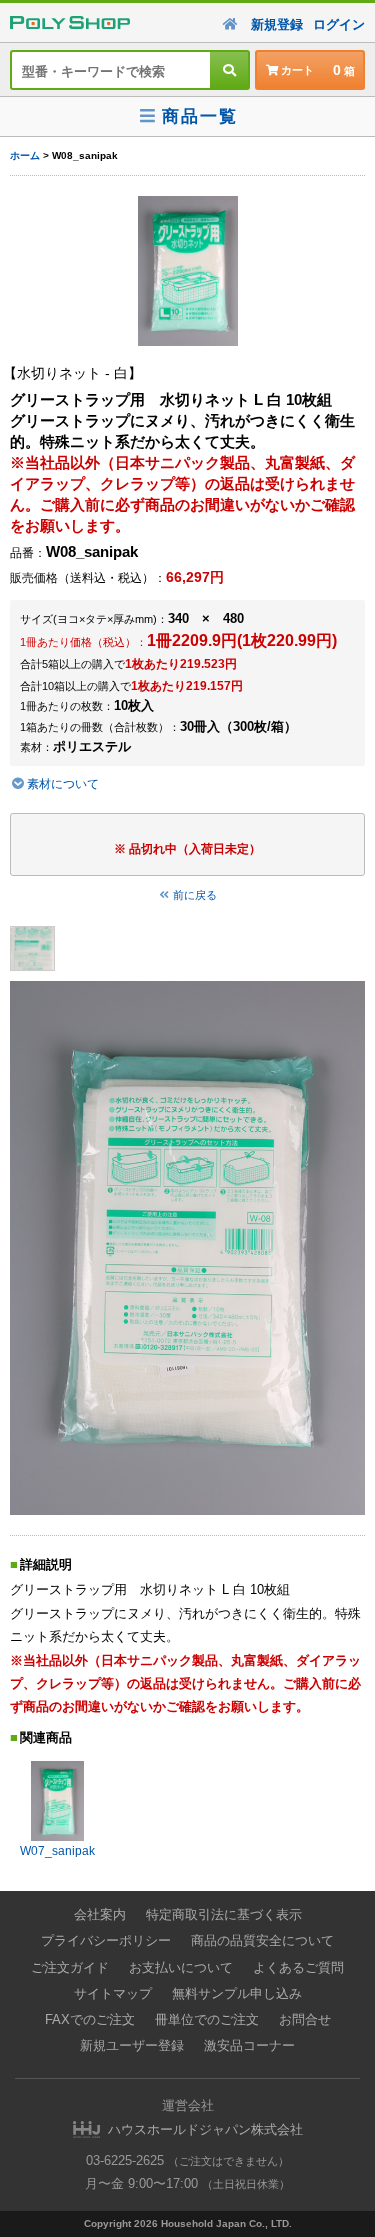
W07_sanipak (57, 1851)
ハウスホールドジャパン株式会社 (205, 2129)
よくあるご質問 (298, 1967)
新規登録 (277, 24)
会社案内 (100, 1914)
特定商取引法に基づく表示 (224, 1914)
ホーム (25, 155)
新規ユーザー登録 (132, 2045)
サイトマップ (113, 1993)
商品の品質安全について (262, 1940)
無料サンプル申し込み (237, 1993)
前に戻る (195, 895)
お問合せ (305, 2019)
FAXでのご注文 (90, 2019)
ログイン (339, 24)
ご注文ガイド (70, 1967)
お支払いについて (181, 1967)
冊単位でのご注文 (207, 2019)
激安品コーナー (249, 2045)
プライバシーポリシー (106, 1940)
